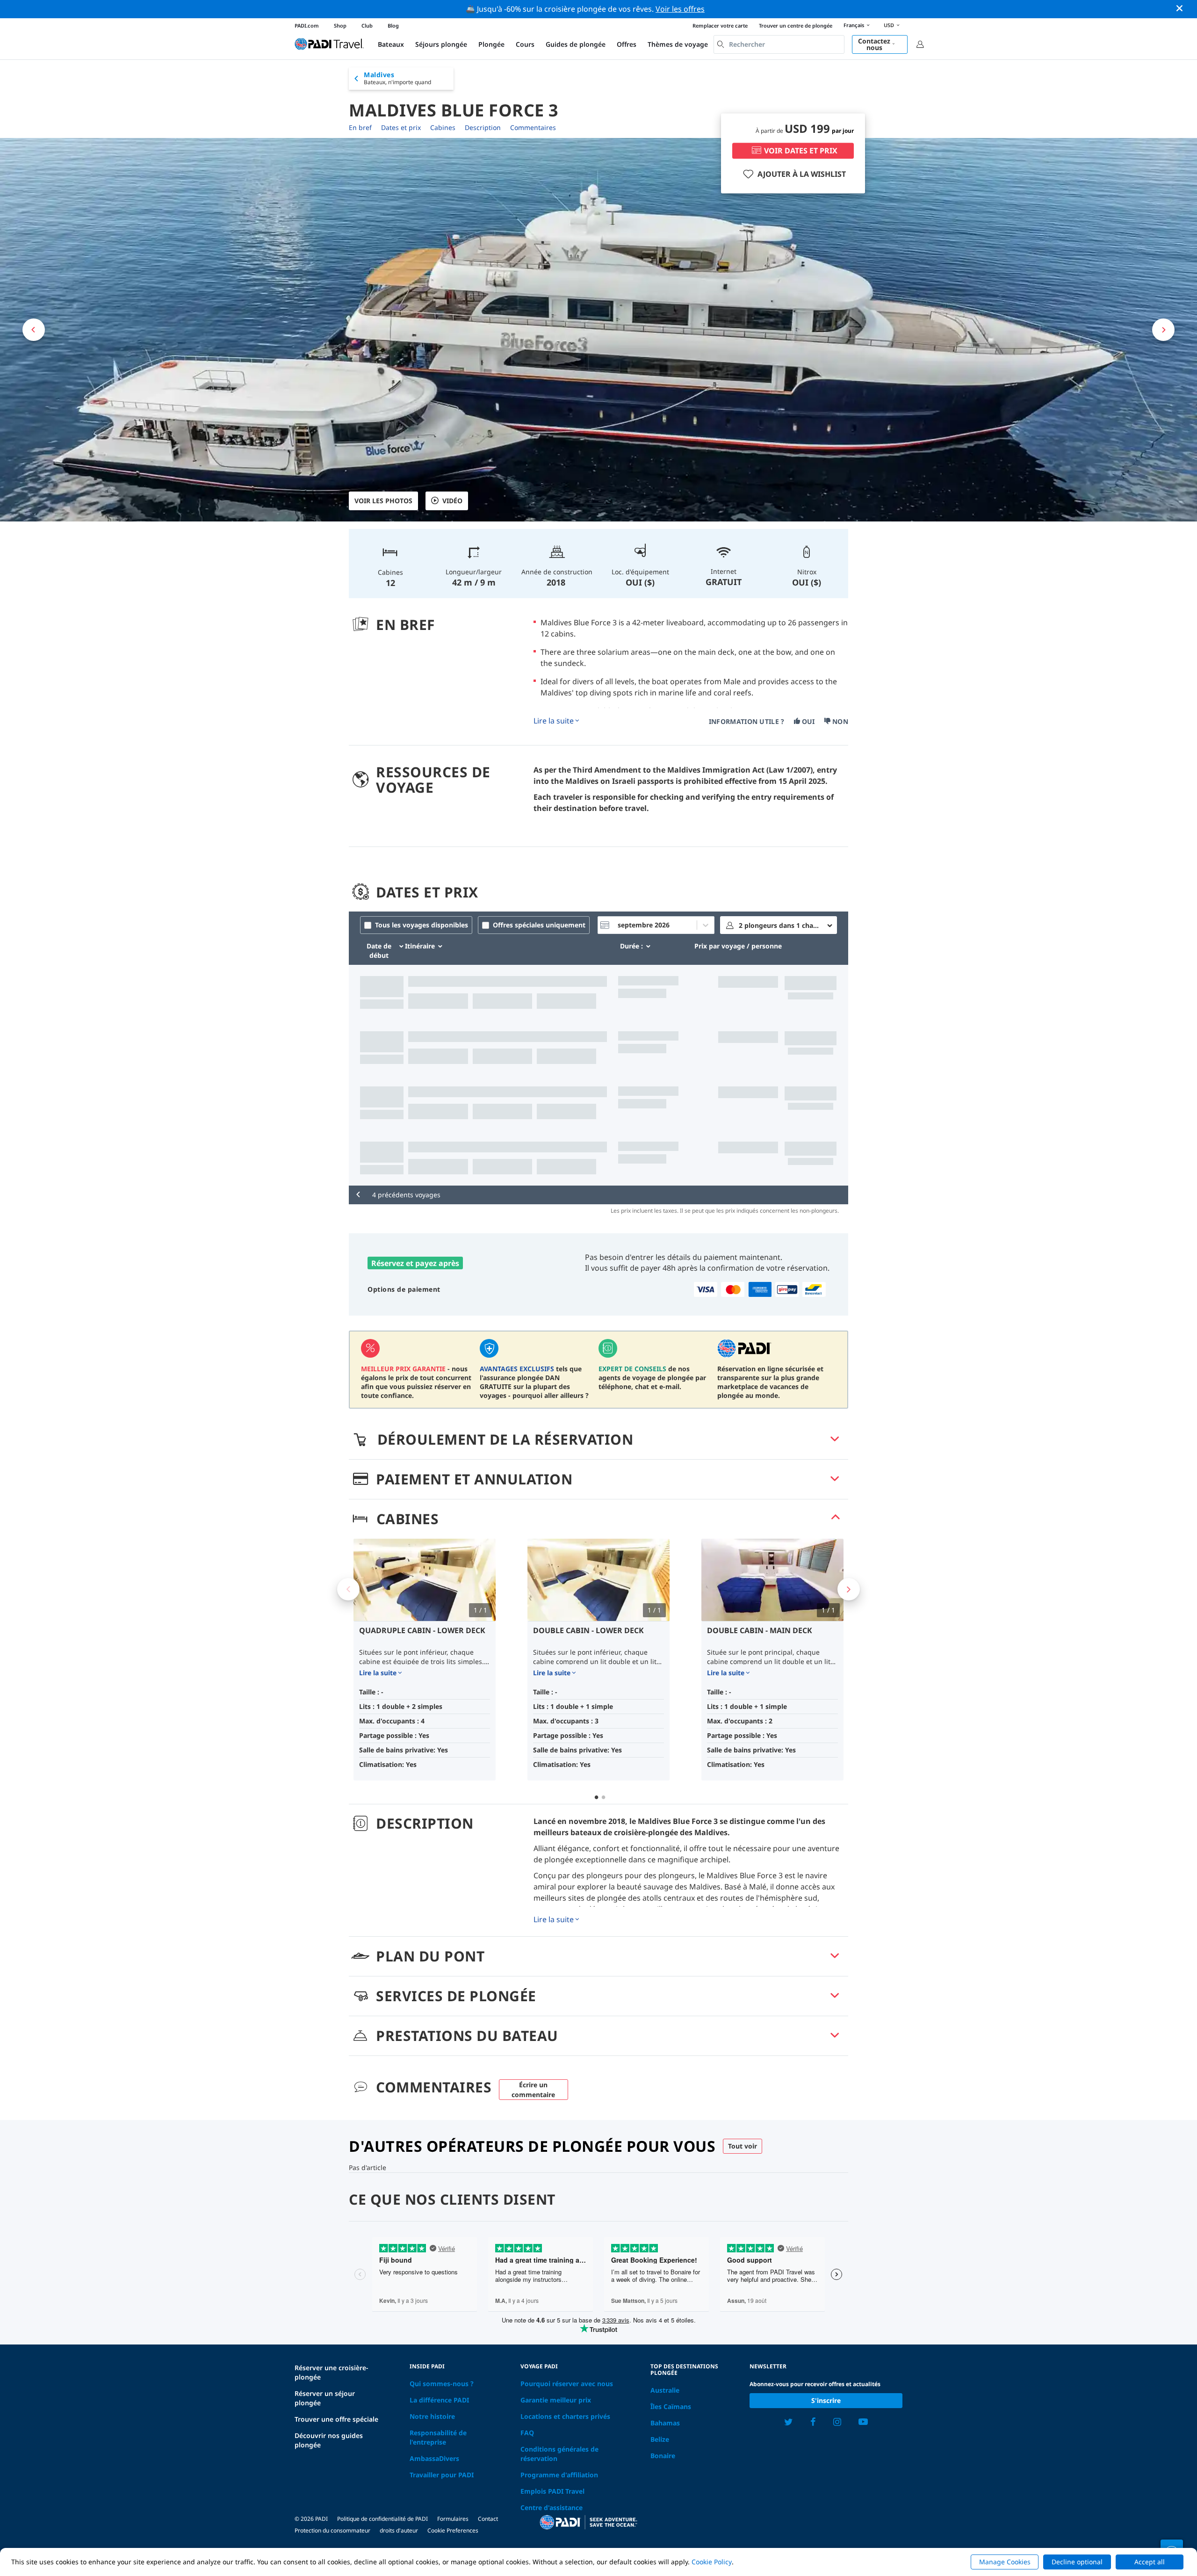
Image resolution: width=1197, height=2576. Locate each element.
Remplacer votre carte (720, 25)
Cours (525, 44)
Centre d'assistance (552, 2507)
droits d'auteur (399, 2530)
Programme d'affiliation (559, 2475)
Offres (627, 44)
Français (854, 25)
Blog (393, 25)
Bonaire (663, 2456)
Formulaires (453, 2519)
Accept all (1150, 2562)
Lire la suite (554, 721)
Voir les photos (383, 501)
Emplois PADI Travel (552, 2491)
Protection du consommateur (332, 2530)
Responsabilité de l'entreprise (438, 2437)
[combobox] (779, 44)
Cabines (443, 127)
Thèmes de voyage (678, 44)
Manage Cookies (1005, 2562)
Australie (665, 2390)
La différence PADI (439, 2400)
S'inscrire (826, 2400)
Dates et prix (401, 127)
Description (483, 127)
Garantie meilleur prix (556, 2400)
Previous (348, 1589)
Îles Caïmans (671, 2406)
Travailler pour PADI (442, 2475)
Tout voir (743, 2146)
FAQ (527, 2433)
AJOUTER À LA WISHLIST (802, 174)
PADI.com (307, 25)
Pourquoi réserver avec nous (567, 2384)
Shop (340, 25)
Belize (660, 2439)
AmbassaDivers (434, 2458)
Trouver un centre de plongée (796, 25)
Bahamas (665, 2423)
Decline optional (1077, 2562)
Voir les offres (680, 9)
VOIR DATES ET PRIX (801, 151)
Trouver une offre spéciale (336, 2419)
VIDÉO (452, 501)
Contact (488, 2519)
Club (367, 25)
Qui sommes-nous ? (442, 2384)
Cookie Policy (712, 2562)
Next (849, 1589)
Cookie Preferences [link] (453, 2530)
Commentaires (533, 127)
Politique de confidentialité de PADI (382, 2519)
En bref (360, 127)
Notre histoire (432, 2416)
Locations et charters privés (565, 2416)
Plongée (491, 44)
